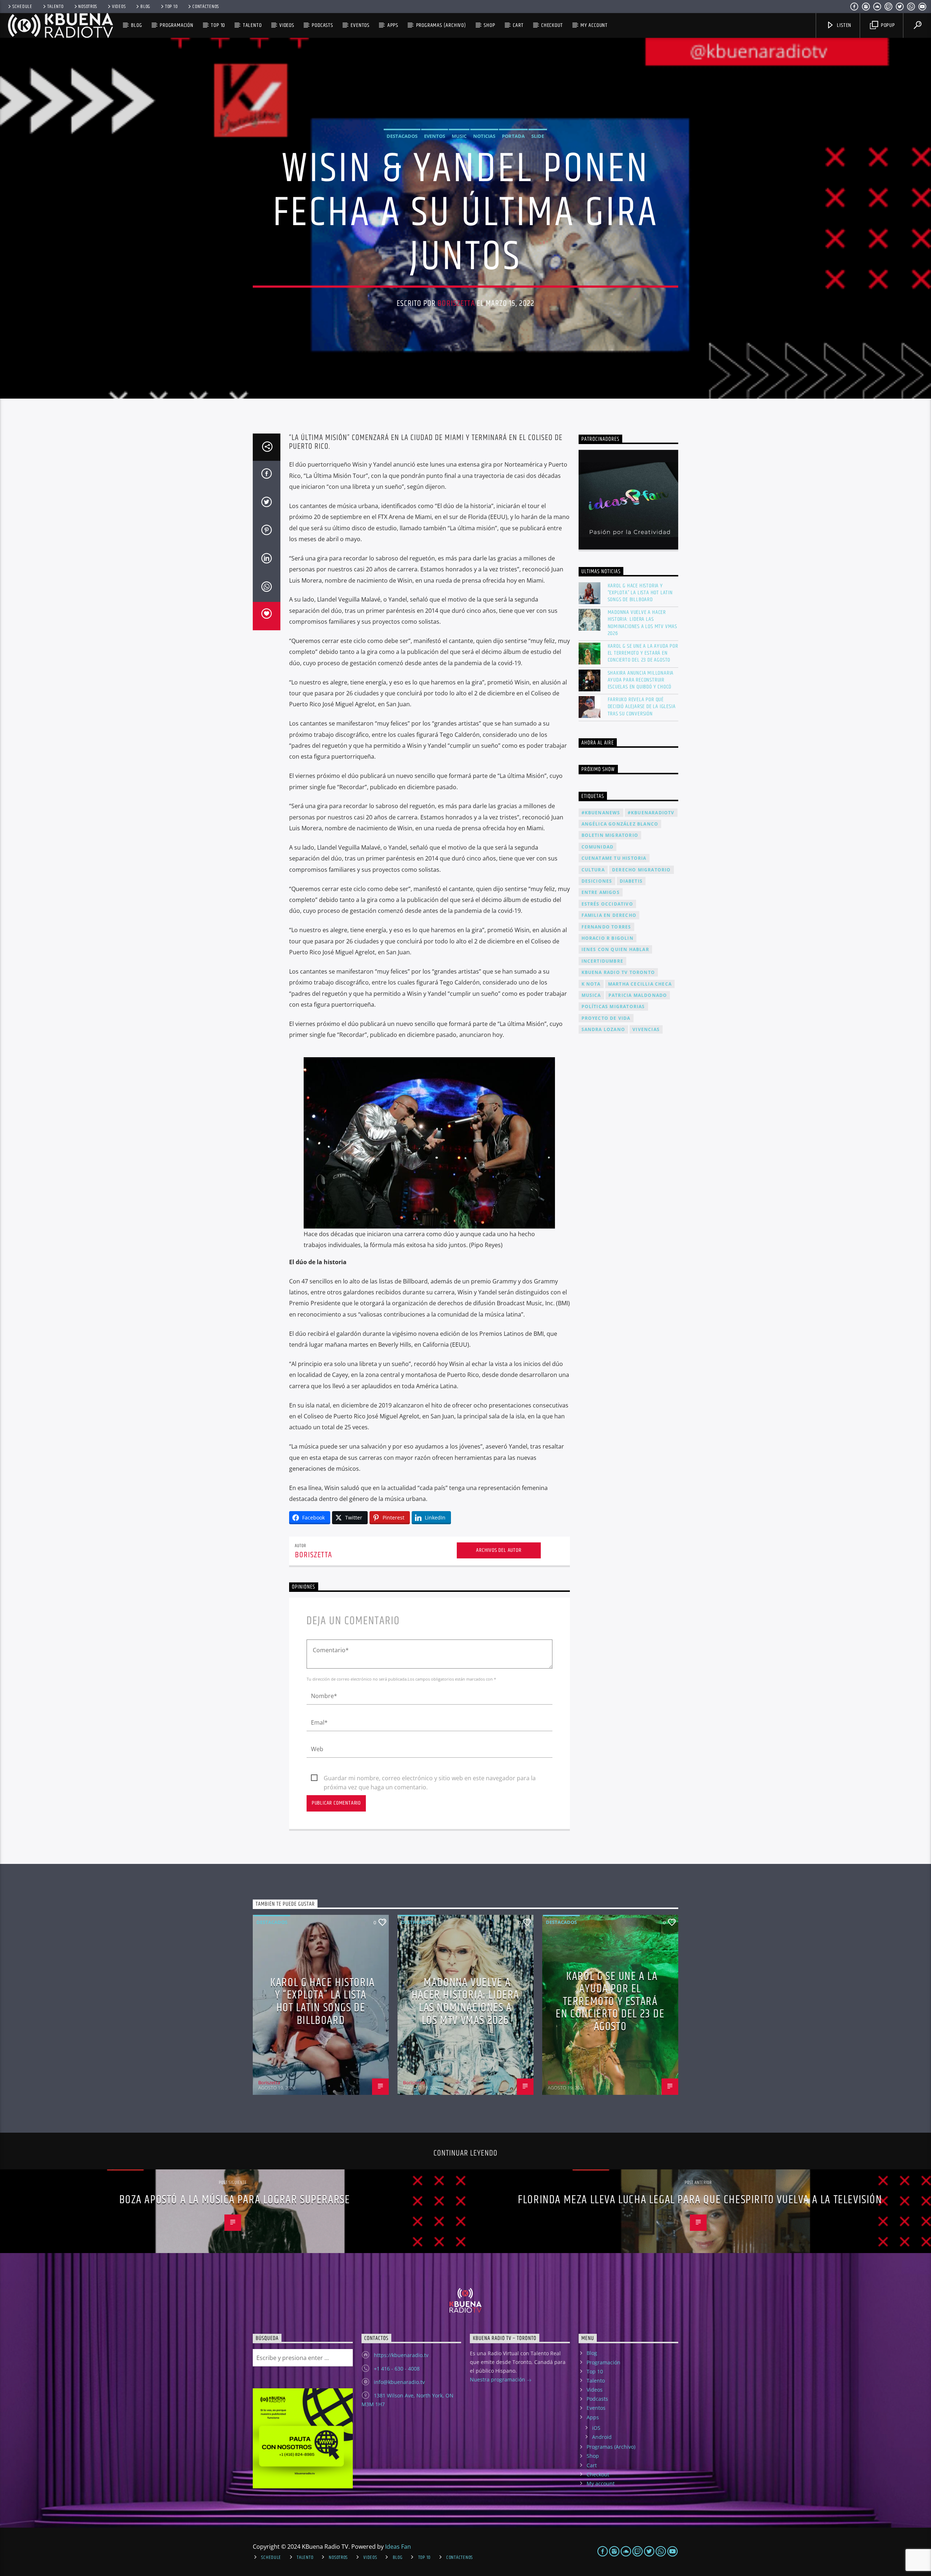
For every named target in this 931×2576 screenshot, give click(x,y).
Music (459, 136)
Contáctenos (206, 7)
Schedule (22, 7)
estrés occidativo (607, 904)
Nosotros (88, 7)
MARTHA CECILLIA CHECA (640, 984)
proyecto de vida (606, 1018)
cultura (593, 870)
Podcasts (322, 25)
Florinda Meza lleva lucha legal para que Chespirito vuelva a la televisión (700, 2200)
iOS (596, 2428)
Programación (177, 25)
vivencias (646, 1029)
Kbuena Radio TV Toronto (618, 972)
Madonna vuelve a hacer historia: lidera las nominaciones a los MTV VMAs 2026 (643, 623)
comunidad (598, 847)
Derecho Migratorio (642, 870)
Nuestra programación (498, 2379)
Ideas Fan (398, 2547)
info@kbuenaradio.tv (399, 2382)
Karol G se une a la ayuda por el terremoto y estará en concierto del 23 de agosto (643, 653)
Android (602, 2437)
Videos (119, 7)
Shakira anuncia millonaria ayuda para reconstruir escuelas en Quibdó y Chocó (641, 680)
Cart (518, 25)
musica (591, 995)
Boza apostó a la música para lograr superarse (235, 2200)
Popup (887, 25)
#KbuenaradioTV (651, 813)
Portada (513, 136)
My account (594, 25)
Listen (844, 25)
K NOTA (591, 984)
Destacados (402, 136)
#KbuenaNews (601, 813)
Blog (145, 7)
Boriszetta (456, 303)
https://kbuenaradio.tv (401, 2355)
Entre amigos (601, 892)
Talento (55, 7)
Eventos (360, 25)
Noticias (484, 136)
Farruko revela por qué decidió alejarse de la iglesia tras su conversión (642, 707)
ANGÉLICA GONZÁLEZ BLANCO (620, 824)
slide (538, 136)
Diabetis (631, 881)
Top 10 (171, 7)
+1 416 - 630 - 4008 (397, 2369)
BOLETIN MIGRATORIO (610, 835)
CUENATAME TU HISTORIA (614, 858)
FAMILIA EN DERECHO (609, 915)
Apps (393, 25)
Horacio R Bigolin (608, 938)
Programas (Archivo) (441, 25)
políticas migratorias (613, 1007)
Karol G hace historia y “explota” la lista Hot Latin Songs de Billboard (640, 593)
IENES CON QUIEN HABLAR (615, 949)
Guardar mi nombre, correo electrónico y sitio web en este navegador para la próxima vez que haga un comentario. (430, 1778)
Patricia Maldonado (638, 995)
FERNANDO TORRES (606, 927)
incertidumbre (603, 961)
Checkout (552, 25)
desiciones (597, 881)
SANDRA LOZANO (604, 1029)
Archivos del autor (499, 1550)
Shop (489, 25)
